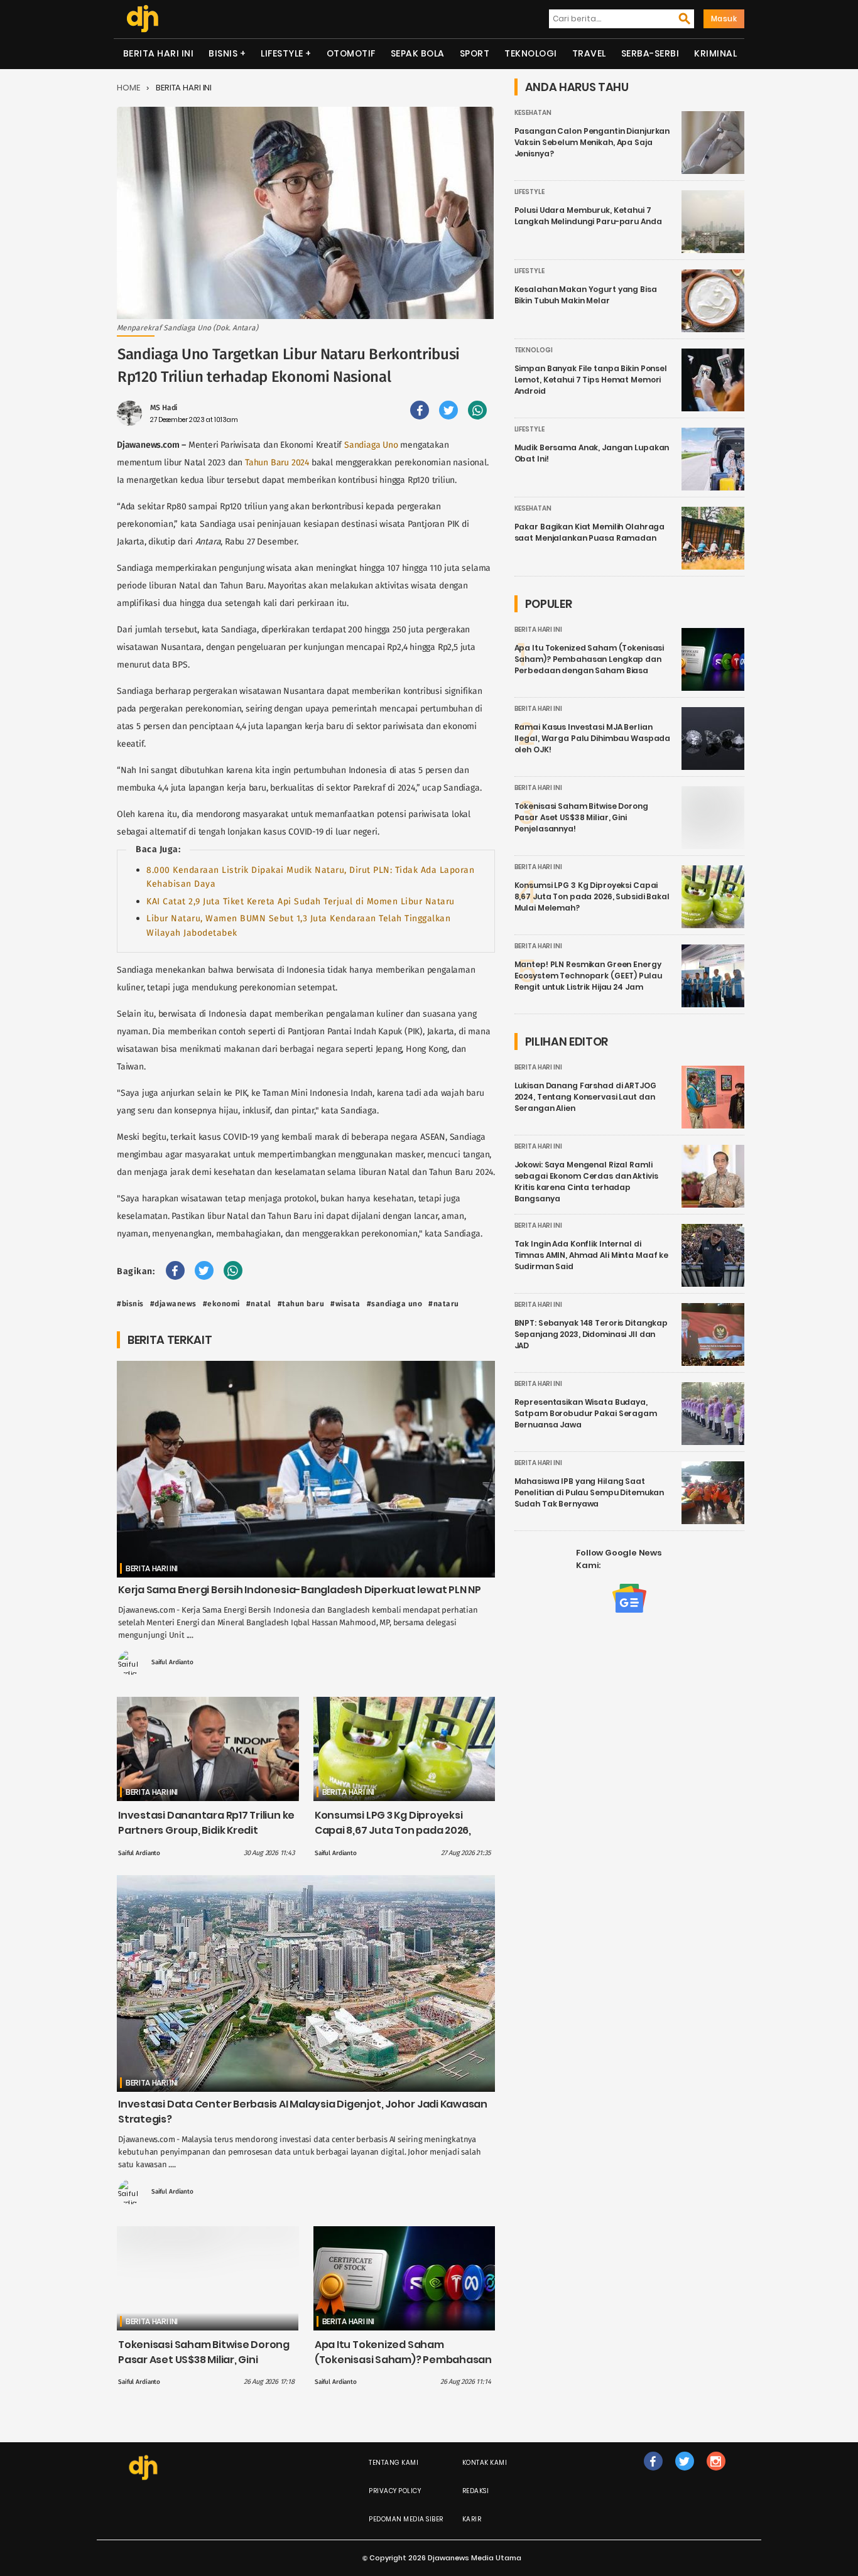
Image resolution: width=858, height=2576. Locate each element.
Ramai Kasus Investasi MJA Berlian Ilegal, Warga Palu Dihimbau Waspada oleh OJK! (593, 738)
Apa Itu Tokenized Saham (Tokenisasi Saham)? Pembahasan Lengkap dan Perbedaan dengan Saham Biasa (403, 2367)
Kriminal (715, 53)
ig (716, 2474)
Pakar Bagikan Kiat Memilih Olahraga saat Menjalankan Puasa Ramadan (590, 532)
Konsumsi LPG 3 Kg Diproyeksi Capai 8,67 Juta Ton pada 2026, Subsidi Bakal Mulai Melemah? (393, 1830)
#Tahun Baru (301, 1304)
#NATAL (259, 1304)
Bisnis (223, 53)
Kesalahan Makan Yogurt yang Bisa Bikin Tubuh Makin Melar (586, 295)
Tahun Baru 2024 (277, 463)
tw (684, 2474)
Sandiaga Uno (371, 445)
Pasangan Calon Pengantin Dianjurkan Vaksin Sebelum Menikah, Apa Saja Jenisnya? (592, 142)
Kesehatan (533, 113)
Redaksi (476, 2491)
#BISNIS (130, 1304)
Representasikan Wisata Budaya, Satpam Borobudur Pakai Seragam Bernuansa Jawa (586, 1413)
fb (653, 2474)
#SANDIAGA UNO (395, 1304)
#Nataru (444, 1304)
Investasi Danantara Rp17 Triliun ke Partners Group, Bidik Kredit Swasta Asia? (206, 1830)
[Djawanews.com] (142, 19)
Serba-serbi (650, 53)
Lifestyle (282, 53)
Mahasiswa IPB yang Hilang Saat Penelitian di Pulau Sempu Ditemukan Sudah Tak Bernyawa (589, 1492)
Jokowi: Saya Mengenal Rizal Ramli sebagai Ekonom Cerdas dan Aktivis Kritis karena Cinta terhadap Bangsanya (586, 1182)
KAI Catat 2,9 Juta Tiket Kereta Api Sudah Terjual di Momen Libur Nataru (301, 901)
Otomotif (351, 53)
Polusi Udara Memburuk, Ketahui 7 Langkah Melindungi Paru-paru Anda (588, 216)
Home (128, 88)
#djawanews (173, 1304)
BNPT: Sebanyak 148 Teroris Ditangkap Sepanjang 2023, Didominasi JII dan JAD (591, 1334)
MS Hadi (164, 408)
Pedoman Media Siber (406, 2519)
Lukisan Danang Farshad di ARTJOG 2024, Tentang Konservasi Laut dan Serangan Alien (585, 1097)
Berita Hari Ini (159, 53)
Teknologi (531, 53)
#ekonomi (221, 1304)
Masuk (724, 19)
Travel (589, 53)
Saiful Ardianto (172, 1662)
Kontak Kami (485, 2463)
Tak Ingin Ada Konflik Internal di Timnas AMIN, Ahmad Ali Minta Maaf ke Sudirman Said (592, 1255)
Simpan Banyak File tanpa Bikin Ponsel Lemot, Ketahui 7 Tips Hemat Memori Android (591, 380)
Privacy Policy (395, 2491)
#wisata (345, 1304)
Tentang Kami (394, 2463)
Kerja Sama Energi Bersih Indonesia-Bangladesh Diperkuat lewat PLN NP (300, 1590)
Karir (472, 2519)
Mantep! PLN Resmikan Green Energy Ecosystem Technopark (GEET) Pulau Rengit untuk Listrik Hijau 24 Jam (588, 976)
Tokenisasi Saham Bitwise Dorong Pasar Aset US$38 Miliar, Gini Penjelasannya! (204, 2360)
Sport (475, 53)
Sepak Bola (418, 53)
